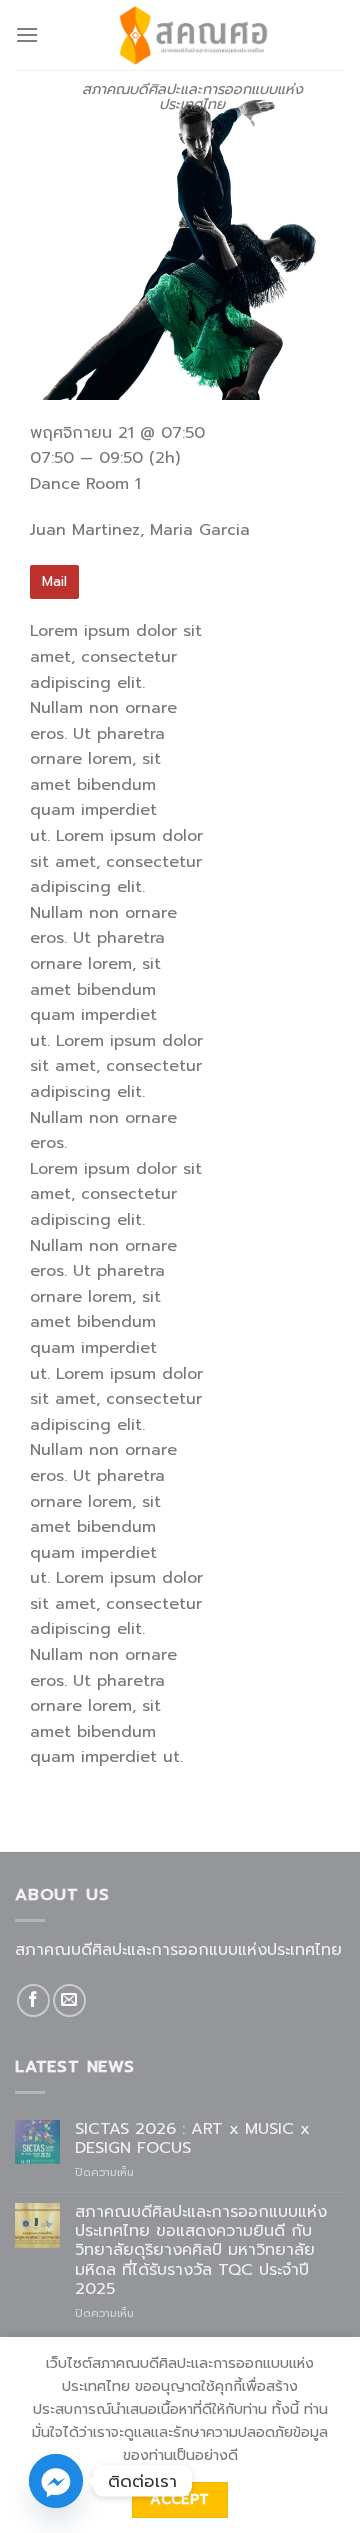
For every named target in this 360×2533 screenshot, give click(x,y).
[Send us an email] (69, 2000)
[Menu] (27, 34)
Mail (54, 581)
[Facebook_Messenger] (56, 2481)
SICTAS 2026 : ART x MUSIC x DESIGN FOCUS (192, 2139)
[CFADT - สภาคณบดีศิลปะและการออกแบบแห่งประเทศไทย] (192, 35)
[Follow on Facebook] (33, 2000)
